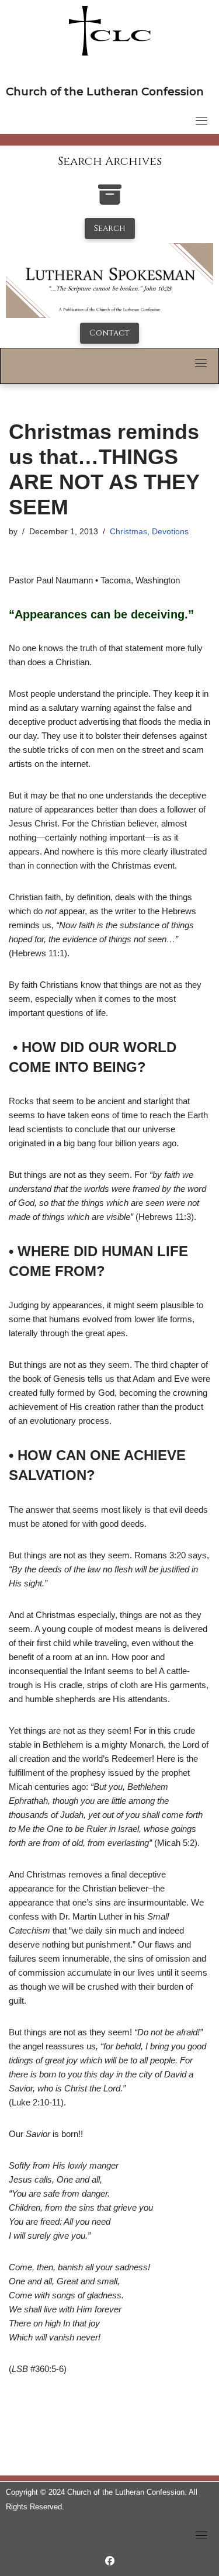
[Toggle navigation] (201, 120)
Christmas (128, 532)
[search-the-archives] (110, 201)
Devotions (170, 532)
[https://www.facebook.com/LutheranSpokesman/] (110, 2561)
